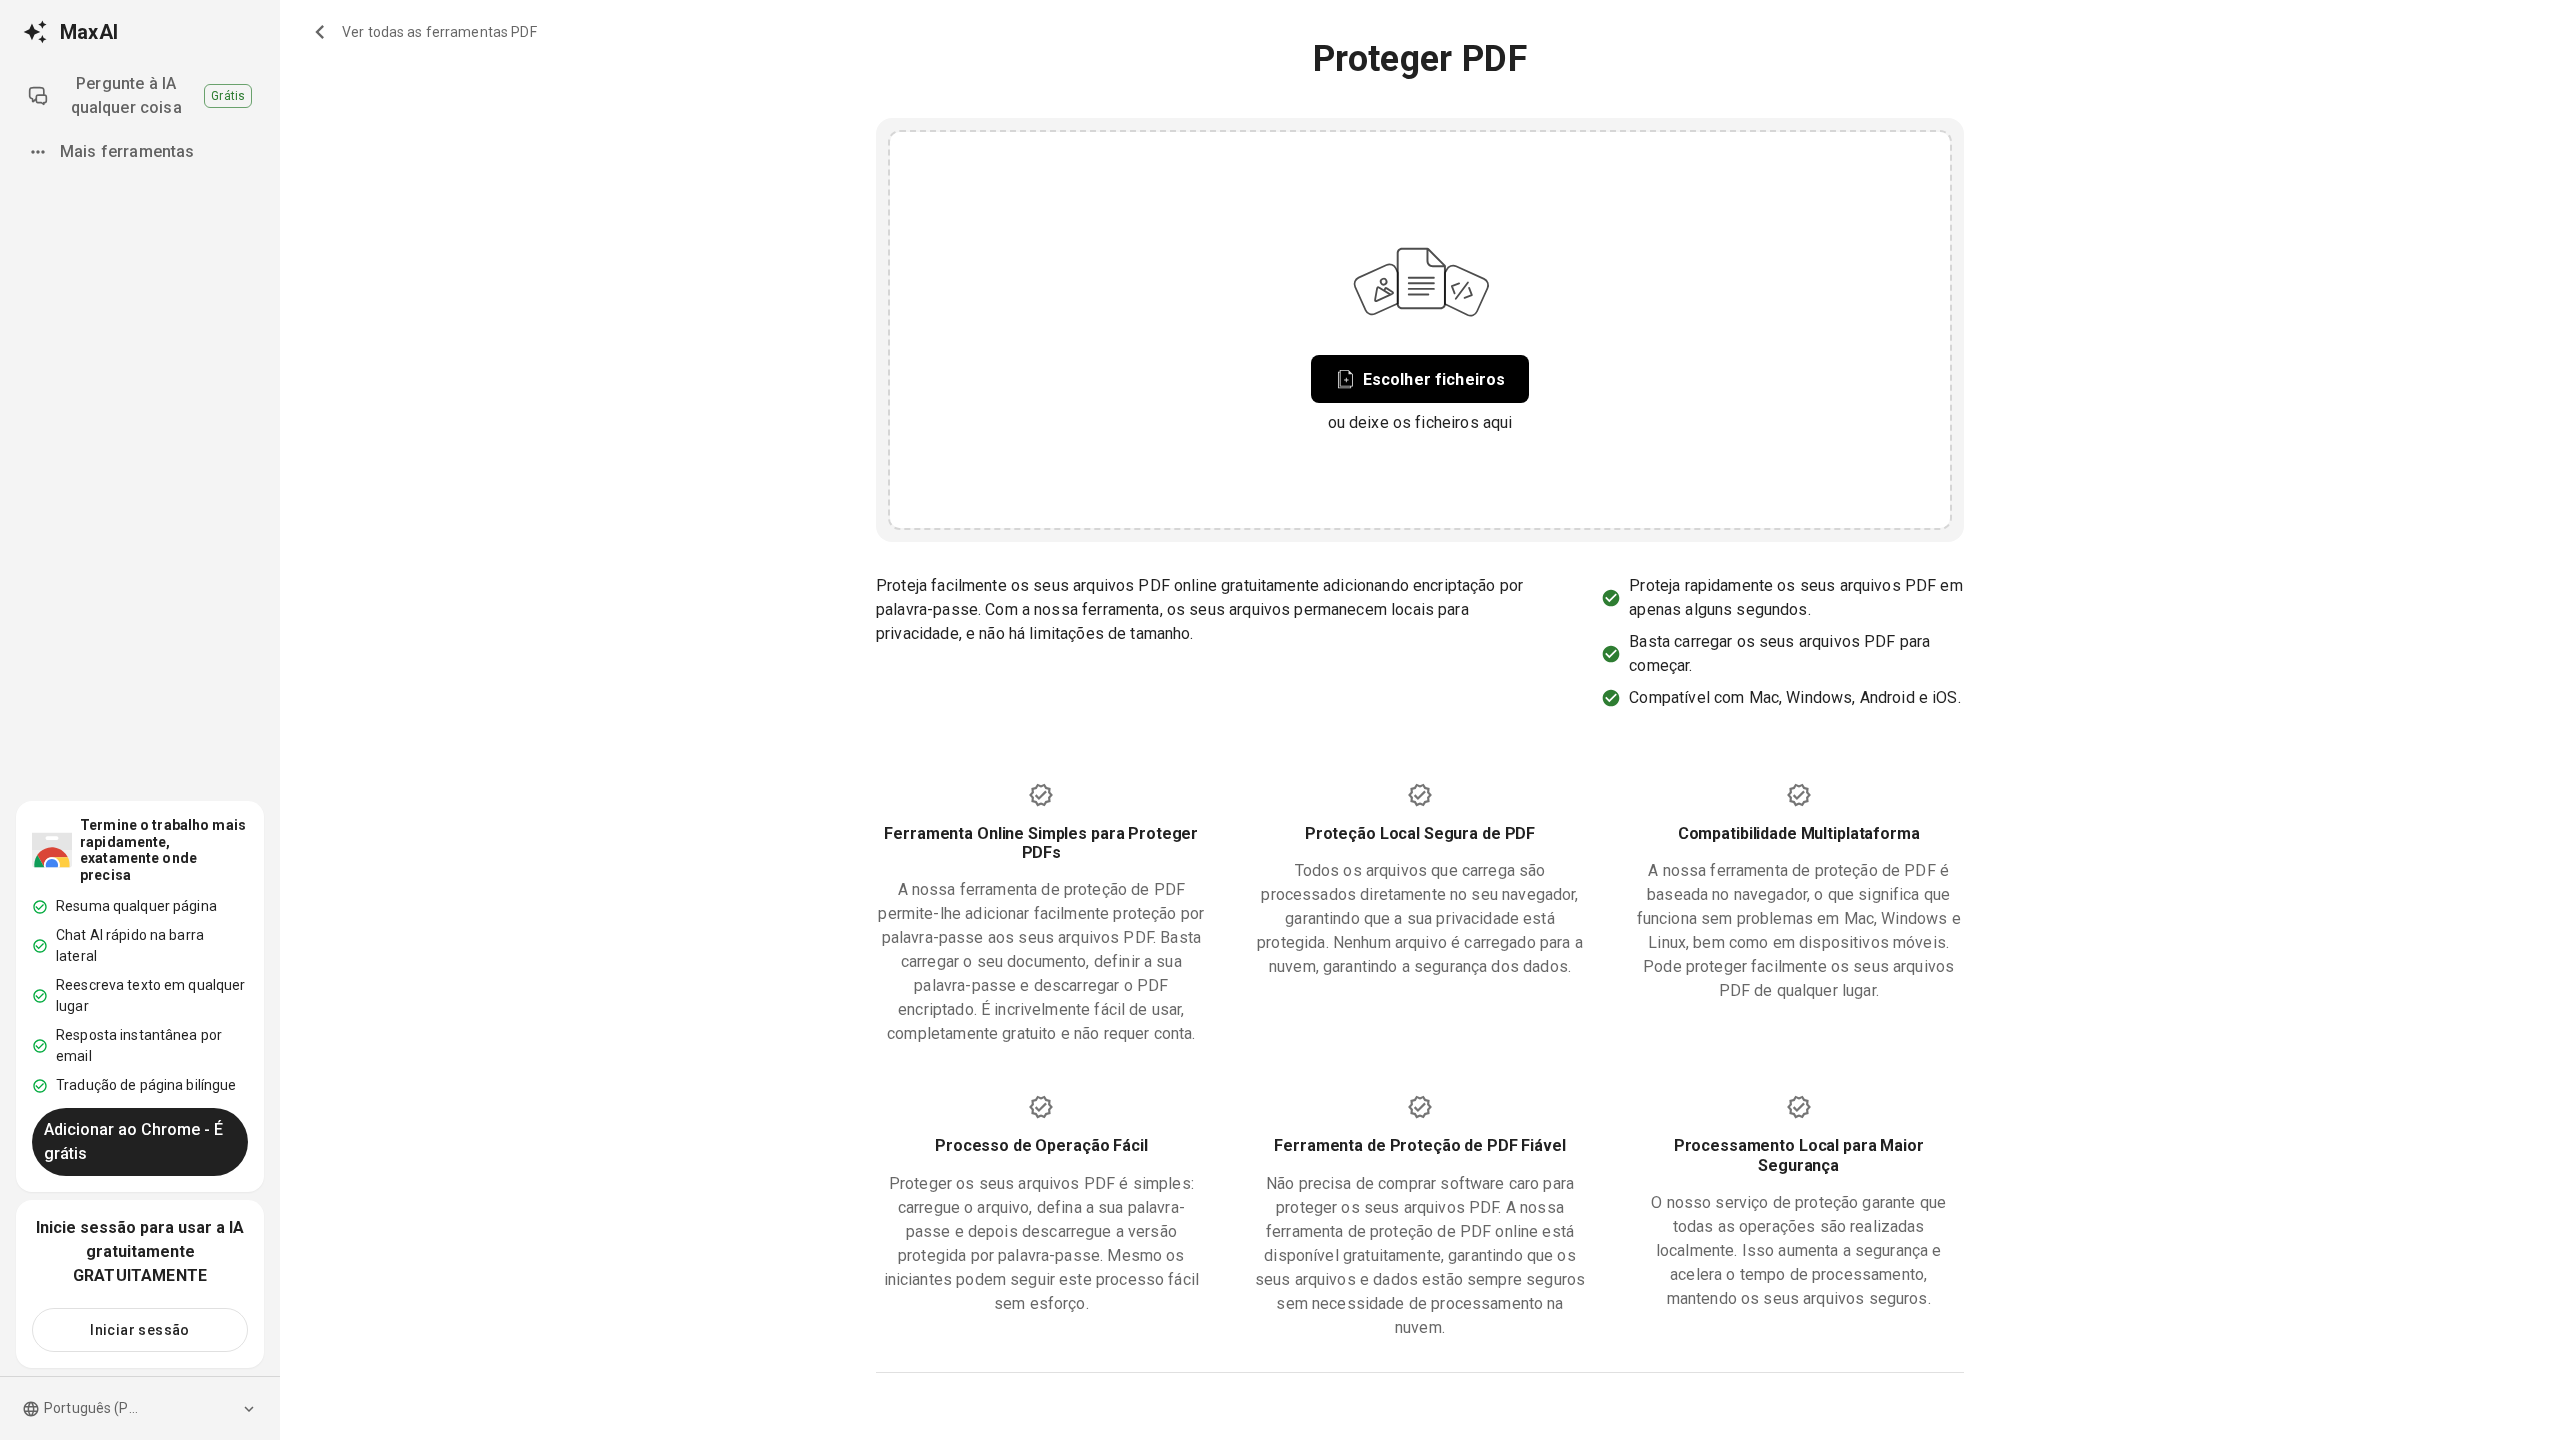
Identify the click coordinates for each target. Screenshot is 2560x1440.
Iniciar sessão (140, 1330)
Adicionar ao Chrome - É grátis (133, 1141)
